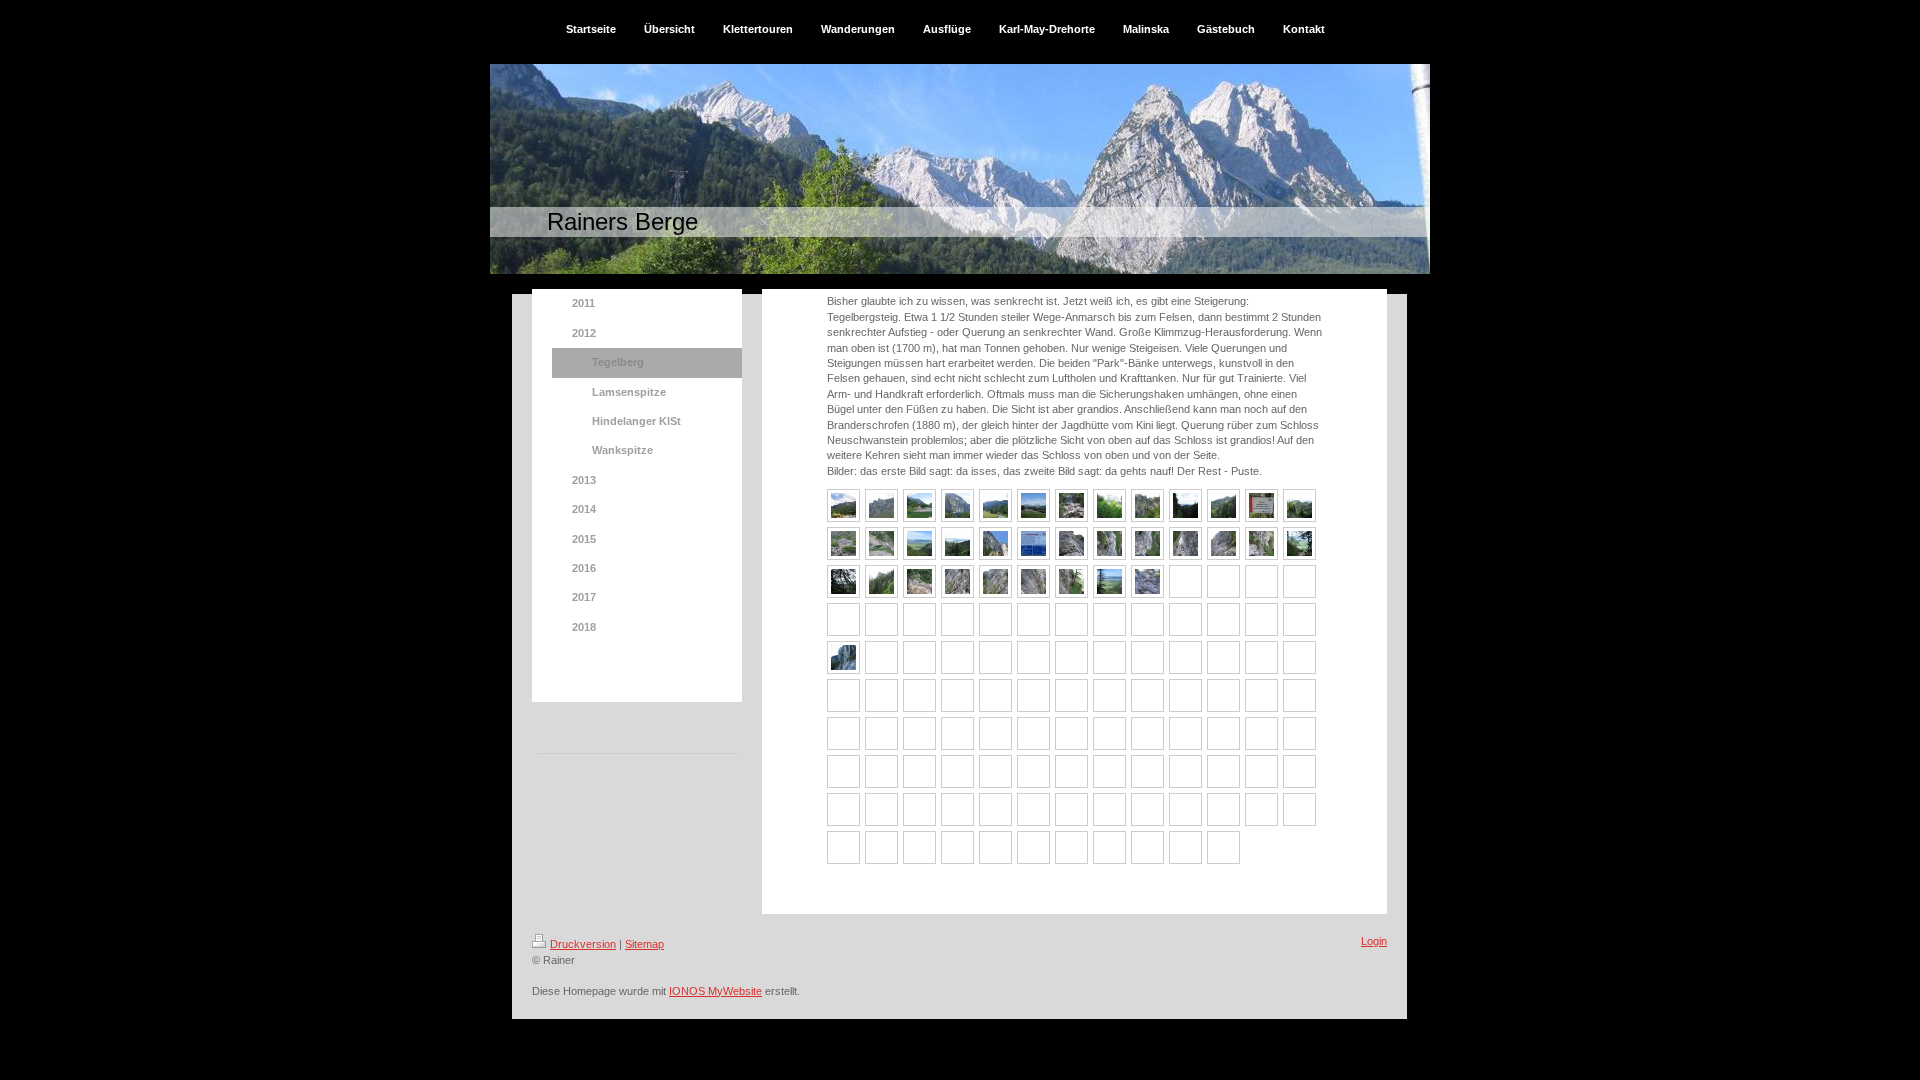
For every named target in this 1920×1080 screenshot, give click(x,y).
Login (1374, 941)
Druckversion (583, 944)
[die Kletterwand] (881, 505)
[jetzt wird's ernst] (1071, 543)
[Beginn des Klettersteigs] (881, 543)
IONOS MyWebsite (715, 991)
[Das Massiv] (843, 505)
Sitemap (644, 944)
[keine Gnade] (1147, 543)
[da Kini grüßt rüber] (957, 505)
